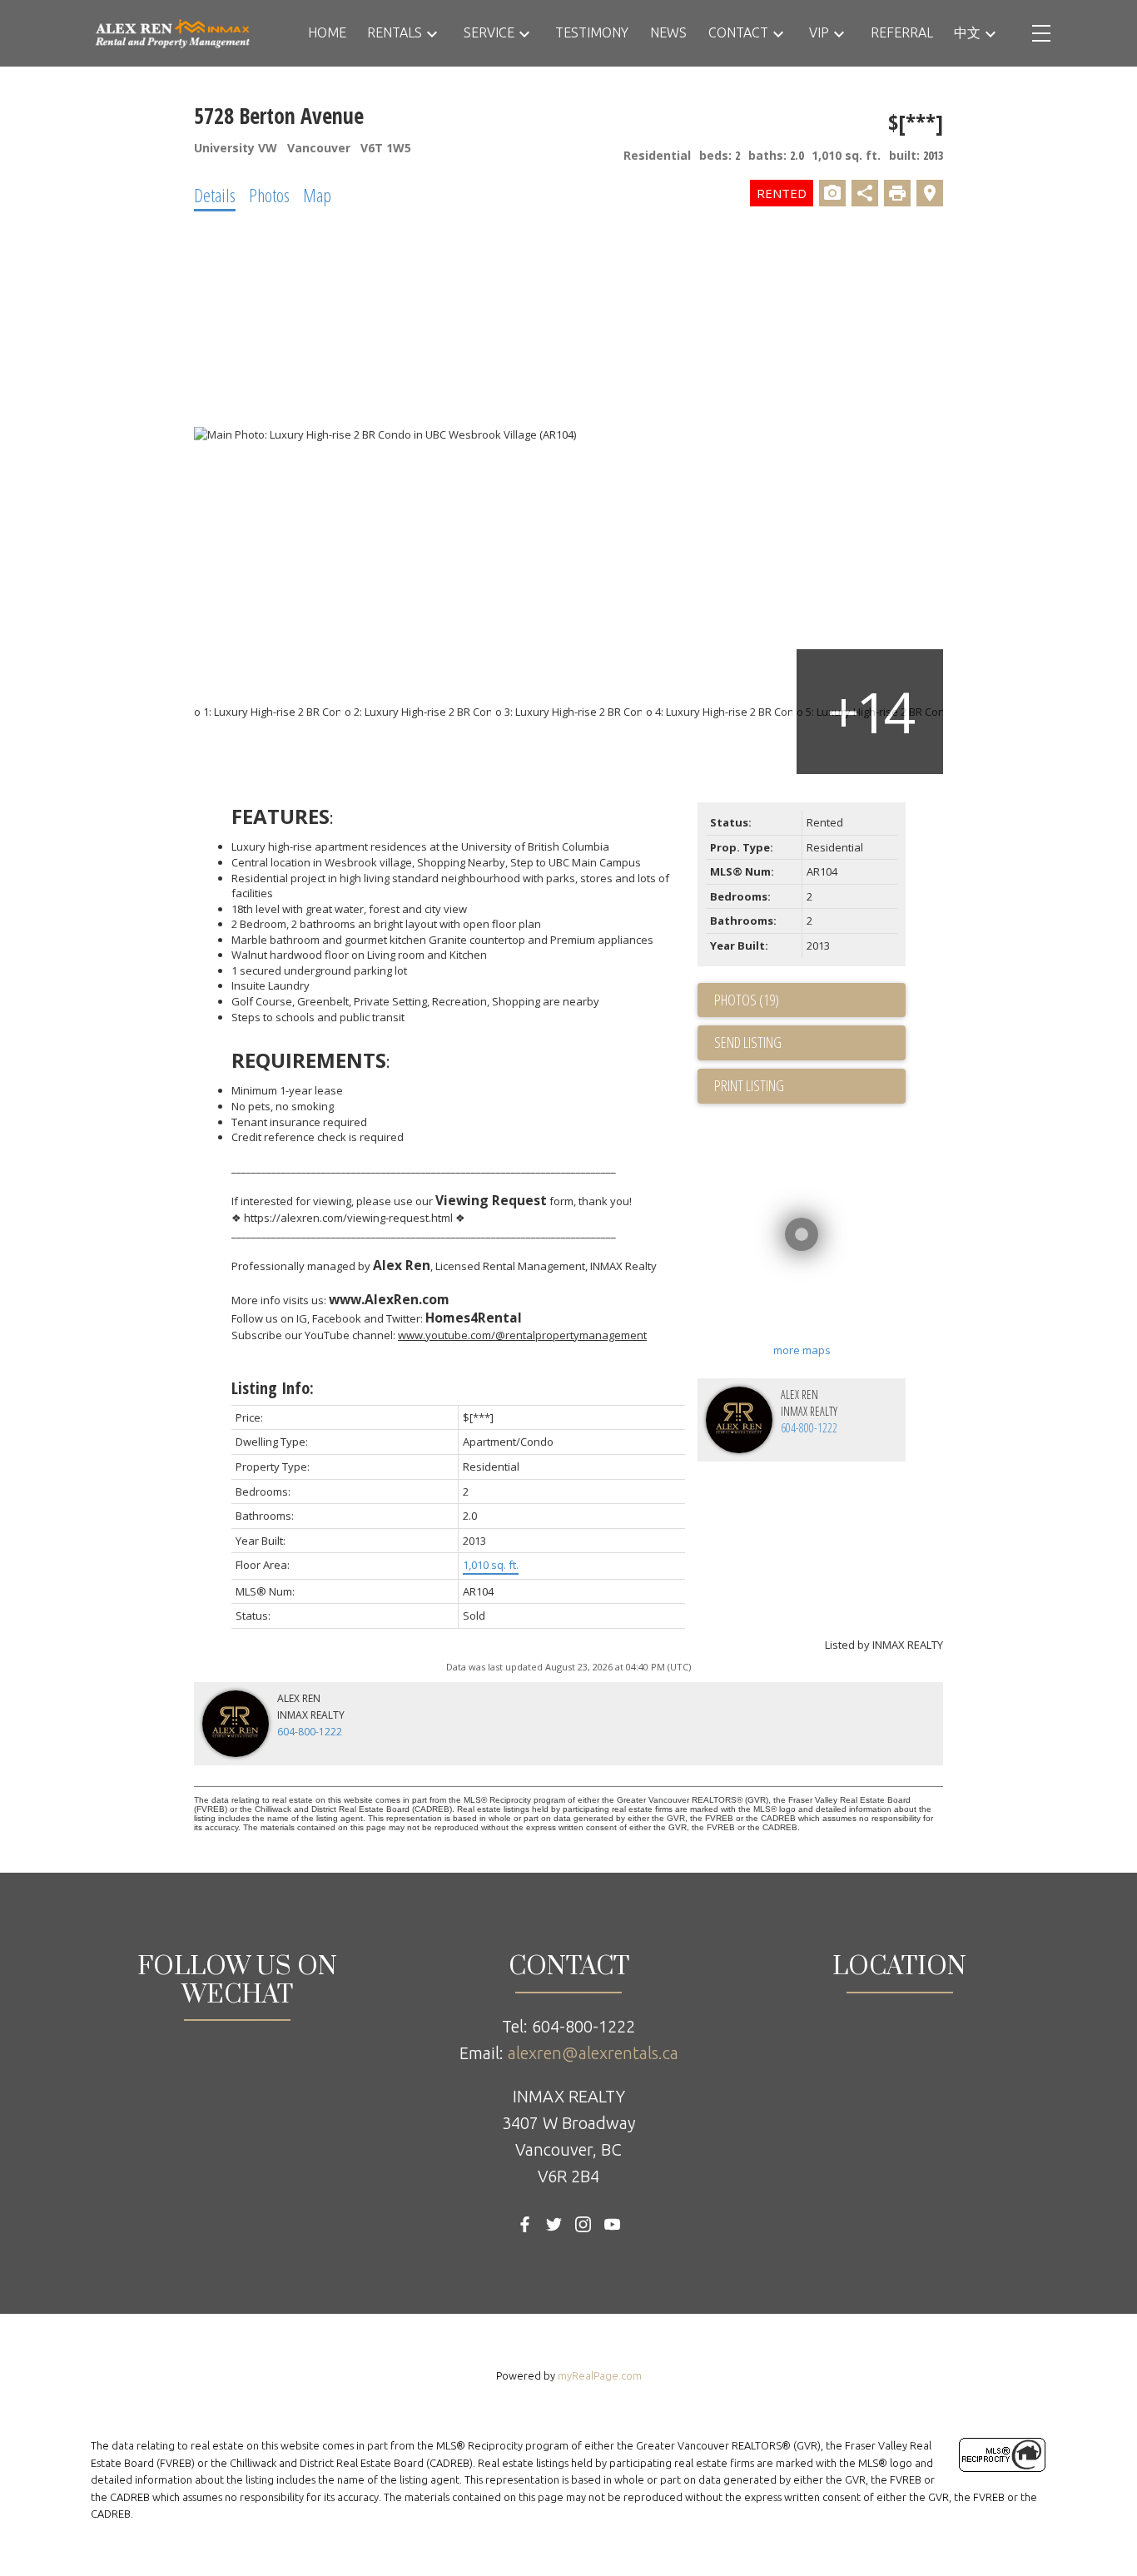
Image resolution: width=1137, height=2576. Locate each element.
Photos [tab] (269, 195)
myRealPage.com (600, 2375)
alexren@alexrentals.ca (593, 2053)
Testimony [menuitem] (592, 32)
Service (489, 32)
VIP (819, 32)
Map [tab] (317, 195)
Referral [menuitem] (902, 32)
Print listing (749, 1085)
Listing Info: (273, 1388)
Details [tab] (215, 195)
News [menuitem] (668, 32)
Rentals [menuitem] (395, 32)
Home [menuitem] (327, 32)
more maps (802, 1350)
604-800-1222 (809, 1428)
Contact (738, 32)
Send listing (748, 1042)
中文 (967, 32)
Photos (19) (747, 1000)
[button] (525, 2224)
